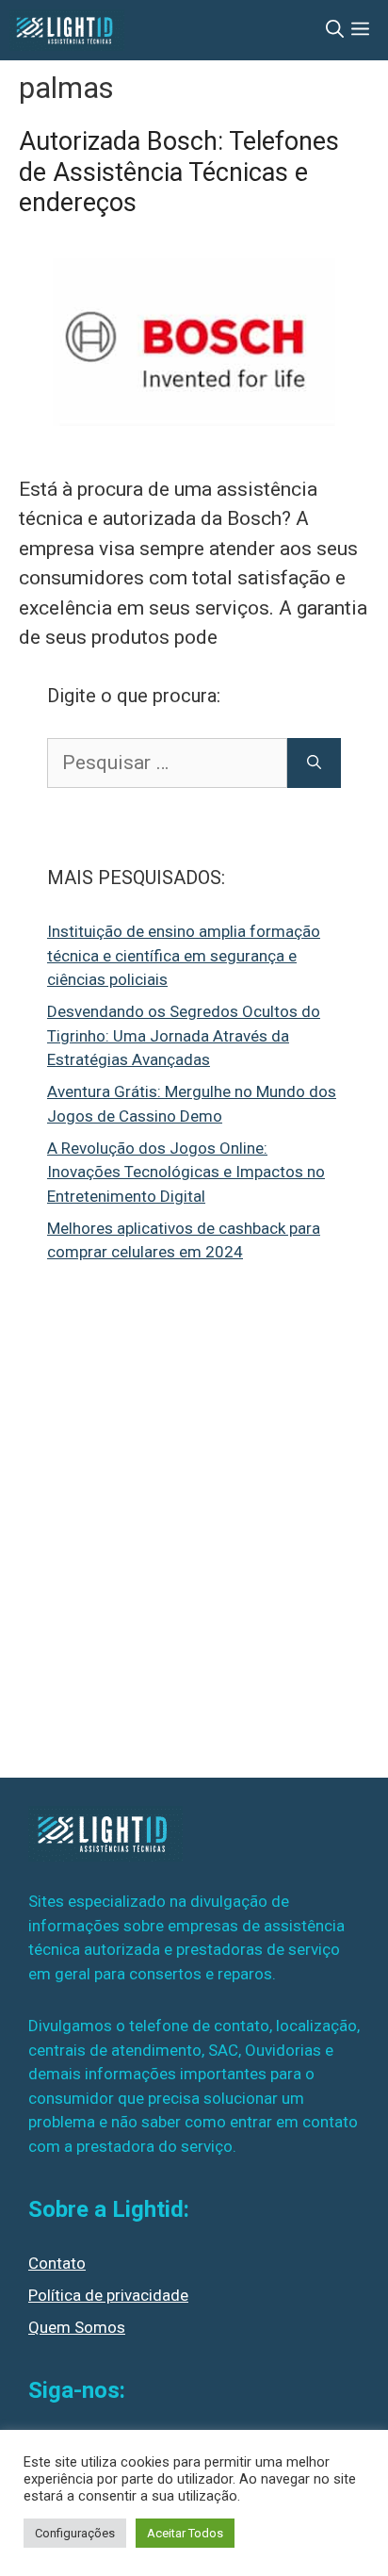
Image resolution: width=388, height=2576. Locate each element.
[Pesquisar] (314, 763)
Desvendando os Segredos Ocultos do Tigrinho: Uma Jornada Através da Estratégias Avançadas (184, 1035)
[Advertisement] (194, 1534)
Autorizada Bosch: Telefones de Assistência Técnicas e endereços (179, 172)
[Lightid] (67, 30)
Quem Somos (77, 2327)
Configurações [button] (75, 2533)
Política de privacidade (108, 2295)
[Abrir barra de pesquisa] (335, 30)
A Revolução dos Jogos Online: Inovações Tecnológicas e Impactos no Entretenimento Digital (186, 1172)
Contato (57, 2263)
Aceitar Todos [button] (185, 2533)
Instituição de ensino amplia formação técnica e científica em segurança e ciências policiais (184, 955)
